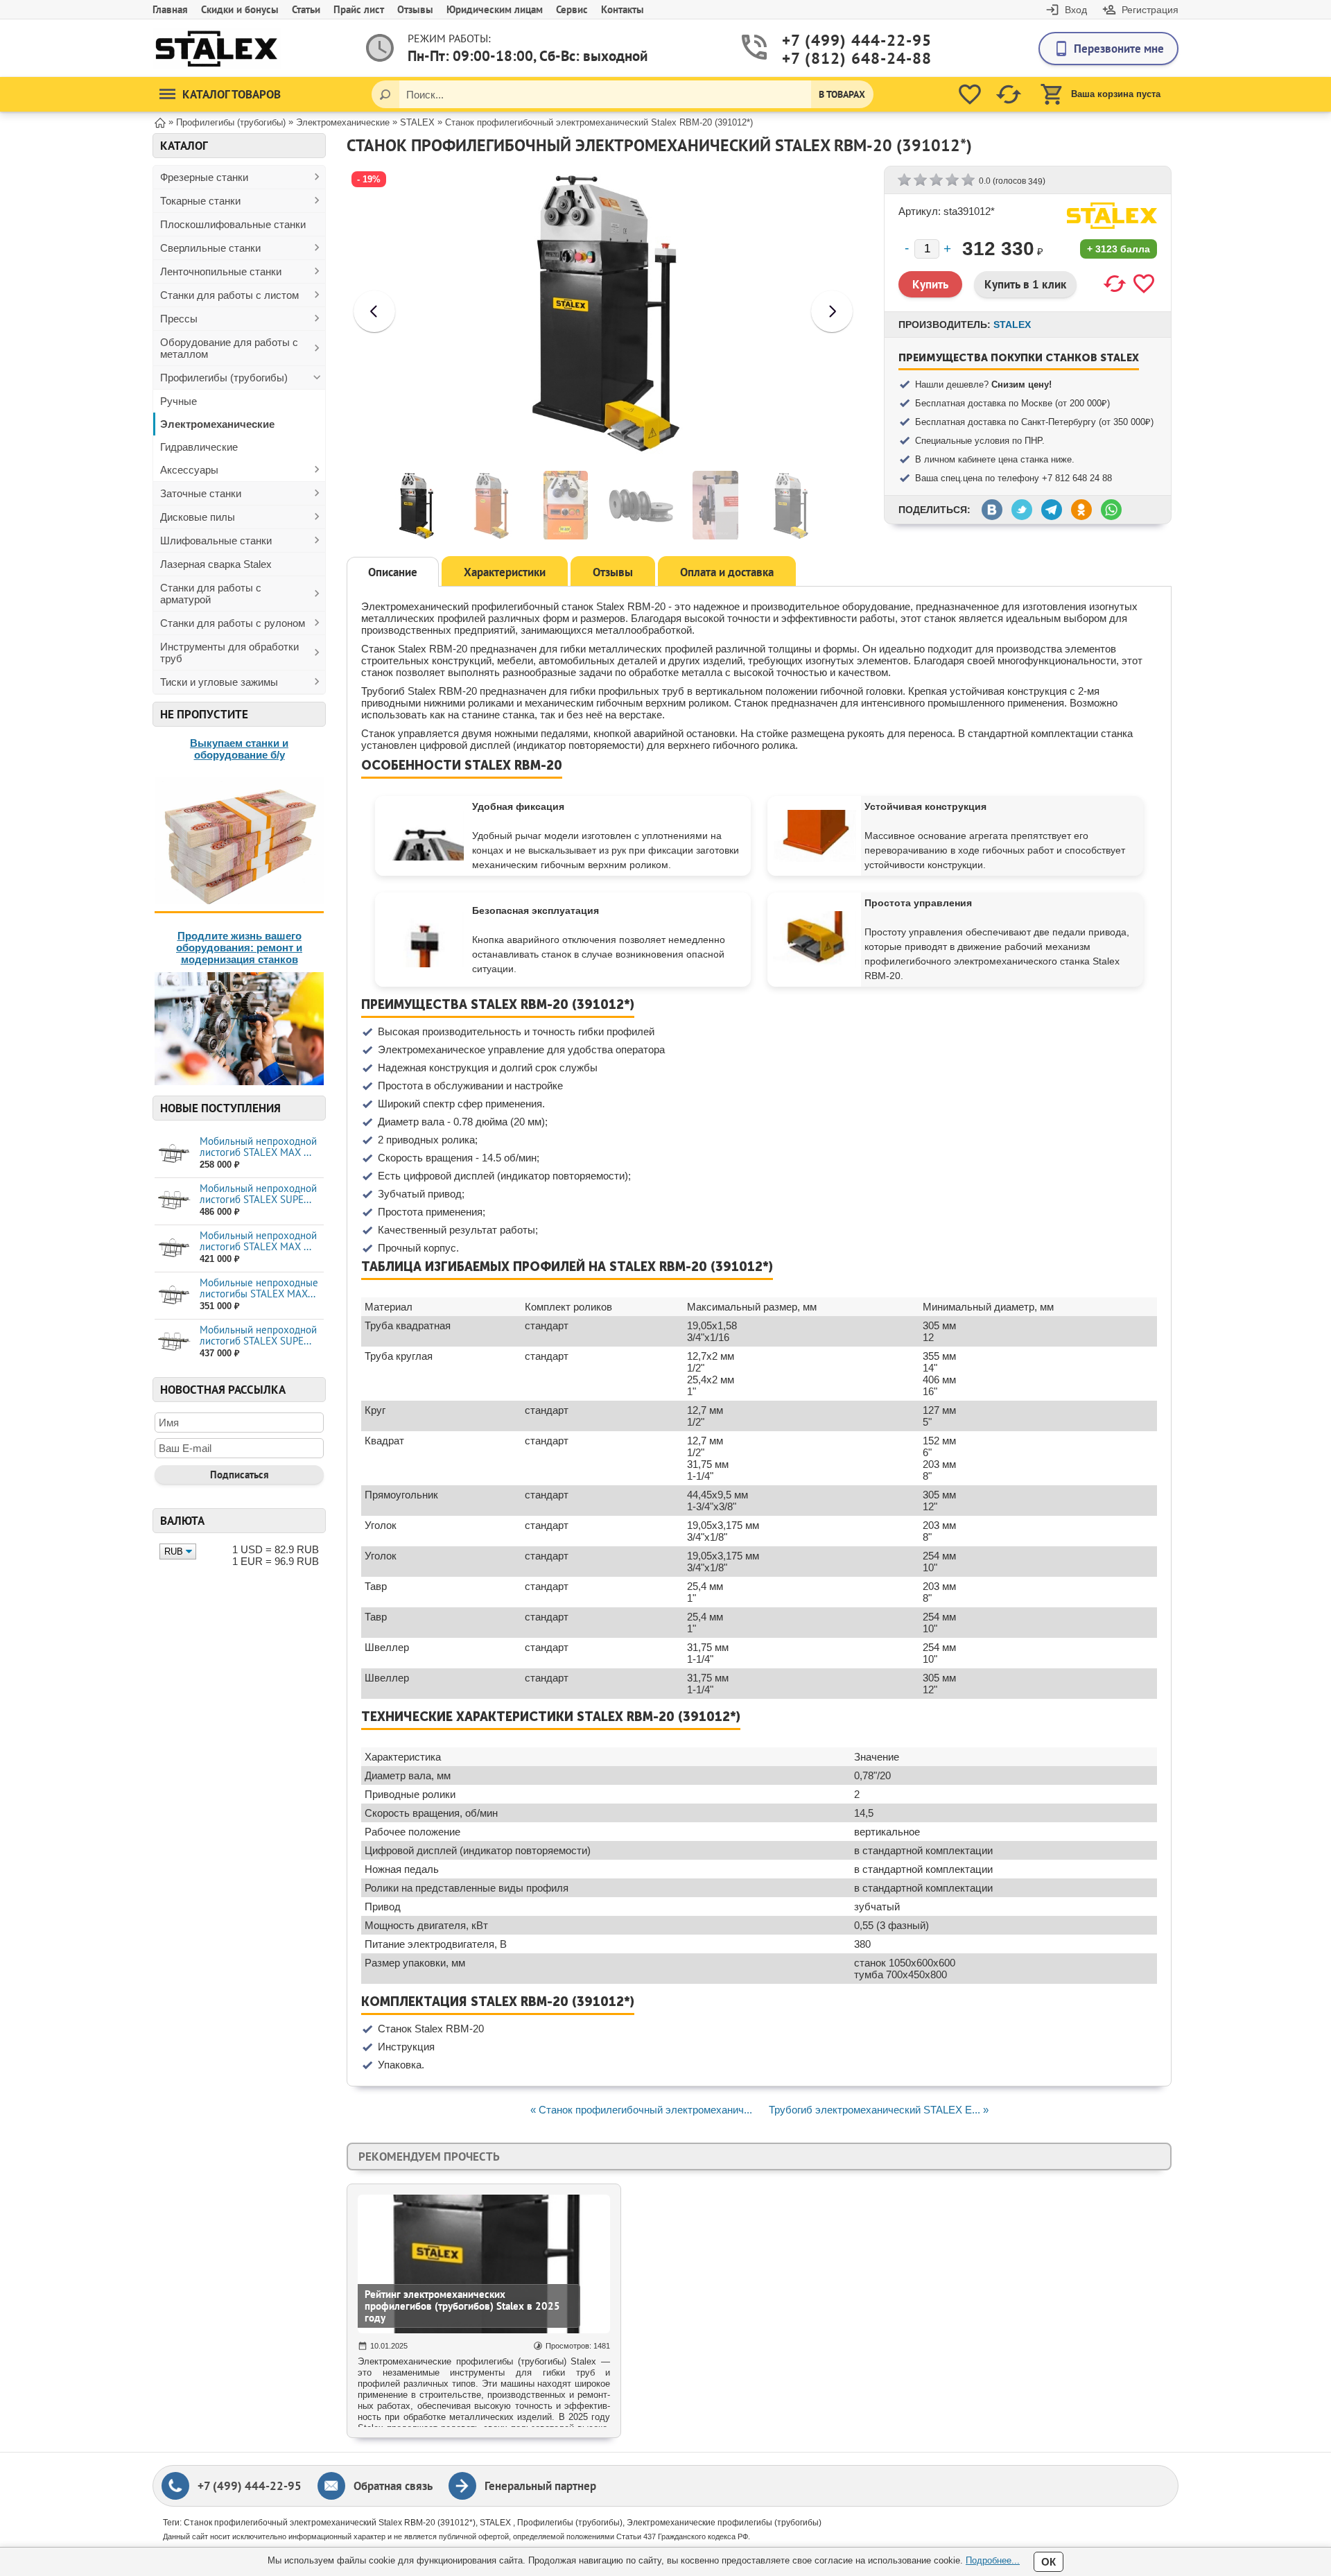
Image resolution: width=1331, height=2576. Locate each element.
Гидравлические (199, 447)
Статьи (306, 9)
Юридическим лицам (495, 9)
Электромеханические (217, 424)
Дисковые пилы (198, 517)
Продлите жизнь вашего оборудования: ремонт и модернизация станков (239, 948)
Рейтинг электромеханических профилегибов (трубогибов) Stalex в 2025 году (462, 2306)
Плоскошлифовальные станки (233, 224)
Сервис (572, 9)
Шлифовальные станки (216, 541)
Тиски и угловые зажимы (219, 682)
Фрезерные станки (204, 177)
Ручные (179, 401)
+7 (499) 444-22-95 (836, 40)
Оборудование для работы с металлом (229, 348)
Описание (393, 572)
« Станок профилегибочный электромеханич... (641, 2110)
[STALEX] (1112, 216)
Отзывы (415, 9)
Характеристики (505, 572)
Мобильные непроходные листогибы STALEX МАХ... (259, 1288)
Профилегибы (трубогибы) (224, 378)
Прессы (179, 319)
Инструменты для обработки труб (229, 652)
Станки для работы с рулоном (233, 623)
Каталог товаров (232, 94)
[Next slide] (832, 311)
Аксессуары (189, 470)
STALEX (1012, 325)
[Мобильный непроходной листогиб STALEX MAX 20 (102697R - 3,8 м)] (174, 1248)
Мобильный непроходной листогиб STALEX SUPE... (258, 1194)
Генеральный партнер (540, 2486)
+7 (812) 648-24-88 (836, 58)
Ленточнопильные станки (221, 271)
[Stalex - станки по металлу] (217, 48)
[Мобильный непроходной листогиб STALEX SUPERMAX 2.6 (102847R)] (174, 1342)
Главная (170, 9)
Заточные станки (201, 493)
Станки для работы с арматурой (211, 594)
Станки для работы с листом (229, 295)
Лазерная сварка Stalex (216, 564)
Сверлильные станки (210, 248)
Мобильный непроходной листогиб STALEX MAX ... (258, 1147)
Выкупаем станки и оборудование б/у (239, 749)
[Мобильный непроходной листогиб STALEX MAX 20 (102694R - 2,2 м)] (174, 1153)
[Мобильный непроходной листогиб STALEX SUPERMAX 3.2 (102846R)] (174, 1201)
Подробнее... (993, 2560)
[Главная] (160, 122)
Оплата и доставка (727, 572)
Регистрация (1150, 10)
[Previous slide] (374, 311)
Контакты (623, 9)
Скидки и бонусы (240, 9)
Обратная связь (393, 2486)
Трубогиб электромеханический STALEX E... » (879, 2110)
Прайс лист (359, 9)
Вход (1076, 10)
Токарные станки (200, 201)
